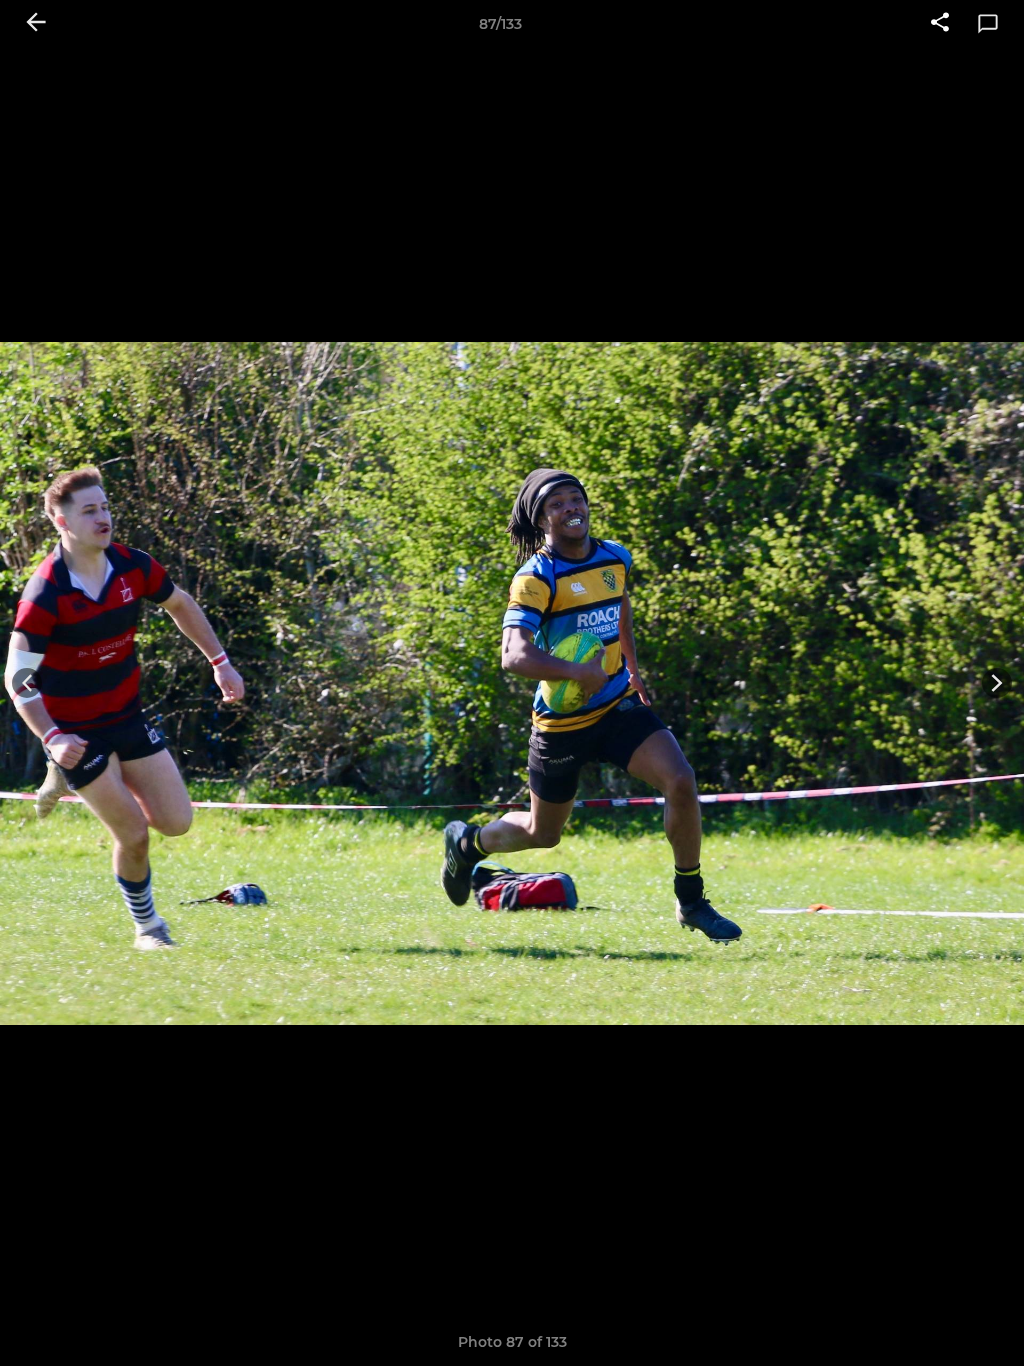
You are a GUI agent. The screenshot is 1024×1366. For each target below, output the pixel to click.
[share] (940, 24)
